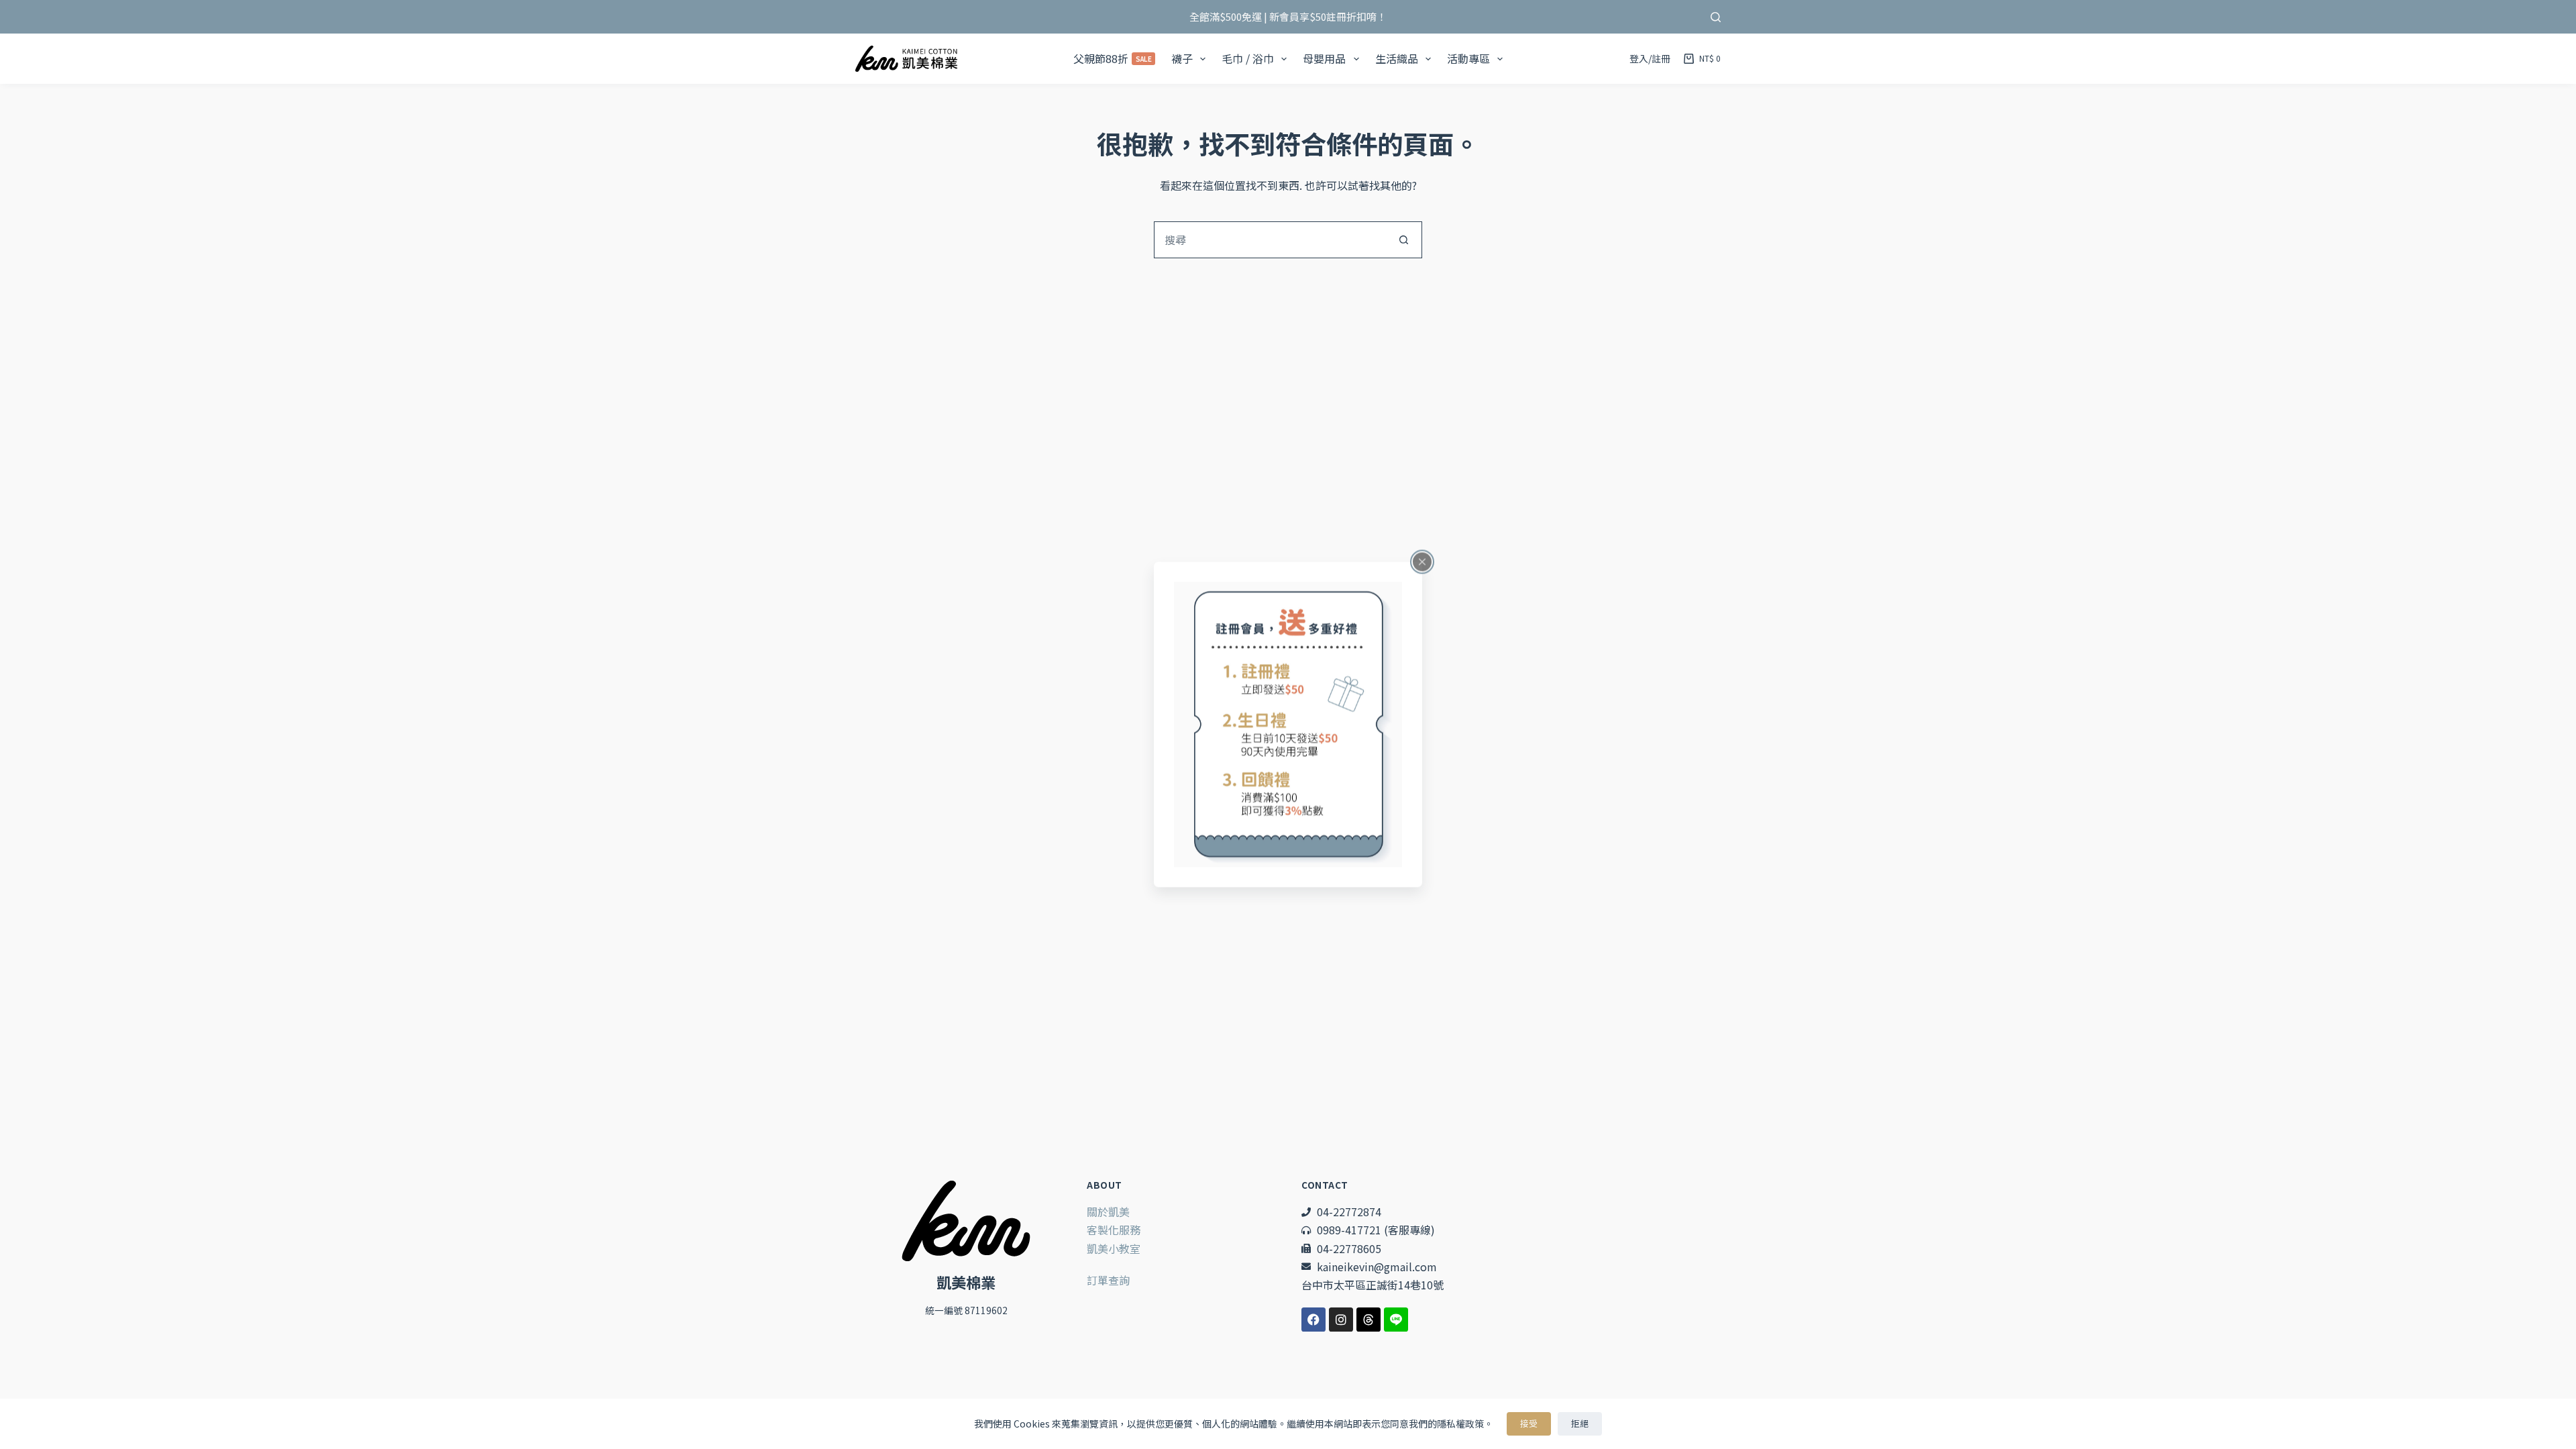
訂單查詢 (1108, 1280)
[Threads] (1368, 1320)
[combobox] (1270, 240)
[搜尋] (1716, 17)
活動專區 (1468, 58)
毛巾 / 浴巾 (1248, 58)
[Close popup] (1422, 562)
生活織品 (1397, 58)
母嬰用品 (1324, 58)
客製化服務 (1114, 1230)
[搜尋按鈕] (1404, 240)
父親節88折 (1113, 58)
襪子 (1182, 58)
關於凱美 (1108, 1212)
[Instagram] (1341, 1320)
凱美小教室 (1114, 1248)
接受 (1529, 1423)
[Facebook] (1313, 1320)
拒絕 (1580, 1423)
